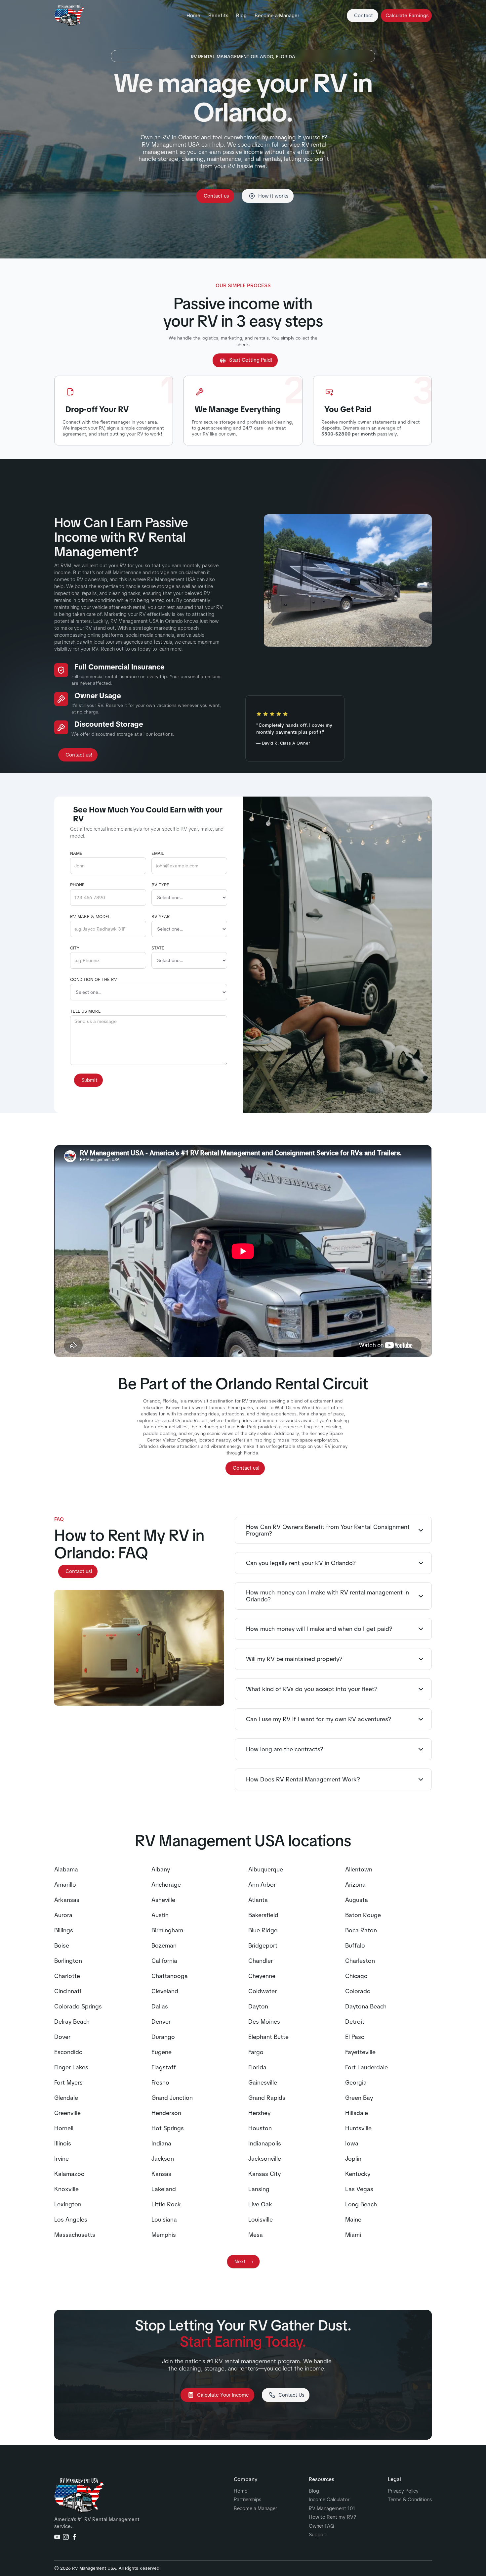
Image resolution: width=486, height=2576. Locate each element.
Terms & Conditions (410, 2500)
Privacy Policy (403, 2491)
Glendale (66, 2098)
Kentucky (358, 2174)
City (75, 948)
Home (193, 16)
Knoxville (66, 2189)
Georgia (356, 2083)
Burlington (68, 1961)
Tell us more (85, 1011)
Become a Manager (277, 16)
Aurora (63, 1915)
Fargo (256, 2052)
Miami (353, 2235)
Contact (364, 16)
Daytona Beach (366, 2006)
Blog (241, 16)
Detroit (355, 2022)
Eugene (162, 2052)
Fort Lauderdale (366, 2067)
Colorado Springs (78, 2006)
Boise (62, 1946)
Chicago (356, 1976)
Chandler (261, 1961)
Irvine (61, 2159)
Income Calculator (329, 2500)
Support (318, 2535)
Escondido (68, 2052)
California (164, 1961)
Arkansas (67, 1900)
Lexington (68, 2204)
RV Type (160, 885)
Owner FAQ (322, 2526)
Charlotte (67, 1976)
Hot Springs (168, 2128)
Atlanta (258, 1900)
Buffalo (355, 1946)
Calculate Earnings (407, 16)
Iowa (352, 2143)
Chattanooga (170, 1976)
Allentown (359, 1869)
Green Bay (359, 2098)
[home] (69, 16)
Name (76, 853)
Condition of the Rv (94, 980)
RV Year (161, 917)
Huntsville (358, 2128)
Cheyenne (262, 1976)
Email (158, 853)
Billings (64, 1930)
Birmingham (167, 1930)
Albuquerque (266, 1869)
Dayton (258, 2006)
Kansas (161, 2174)
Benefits (218, 16)
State (158, 948)
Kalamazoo (69, 2174)
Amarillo (65, 1885)
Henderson (166, 2113)
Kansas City (264, 2174)
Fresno (160, 2083)
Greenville (67, 2113)
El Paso (355, 2037)
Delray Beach (72, 2022)
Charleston (360, 1961)
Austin (160, 1915)
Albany (161, 1869)
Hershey (259, 2113)
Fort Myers (68, 2083)
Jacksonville (265, 2159)
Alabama (66, 1869)
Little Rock (166, 2204)
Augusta (357, 1900)
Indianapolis (265, 2143)
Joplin (353, 2159)
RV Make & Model (90, 917)
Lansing (259, 2189)
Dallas (160, 2006)
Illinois (63, 2143)
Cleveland (165, 1991)
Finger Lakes (71, 2067)
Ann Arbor (262, 1885)
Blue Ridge (263, 1930)
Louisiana (164, 2220)
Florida (257, 2067)
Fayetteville (360, 2052)
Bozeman (164, 1946)
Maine (353, 2220)
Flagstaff (164, 2067)
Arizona (355, 1885)
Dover (62, 2037)
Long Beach (361, 2204)
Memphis (164, 2235)
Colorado (358, 1991)
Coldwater (263, 1991)
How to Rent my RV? (332, 2517)
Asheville (163, 1900)
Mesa (256, 2235)
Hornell (64, 2128)
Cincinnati (68, 1991)
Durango (163, 2037)
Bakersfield (263, 1915)
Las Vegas (359, 2189)
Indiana (161, 2143)
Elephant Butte (268, 2037)
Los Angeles (71, 2220)
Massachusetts (75, 2235)
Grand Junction (172, 2098)
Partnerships (247, 2500)
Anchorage (166, 1885)
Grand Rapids (267, 2098)
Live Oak (260, 2204)
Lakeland (164, 2189)
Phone (77, 885)
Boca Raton (361, 1930)
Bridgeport (263, 1946)
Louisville (261, 2220)
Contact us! (79, 755)
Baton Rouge (363, 1915)
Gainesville (263, 2083)
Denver (161, 2022)
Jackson (163, 2159)
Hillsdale (357, 2113)
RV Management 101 (332, 2509)
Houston (260, 2128)
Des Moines (264, 2022)
